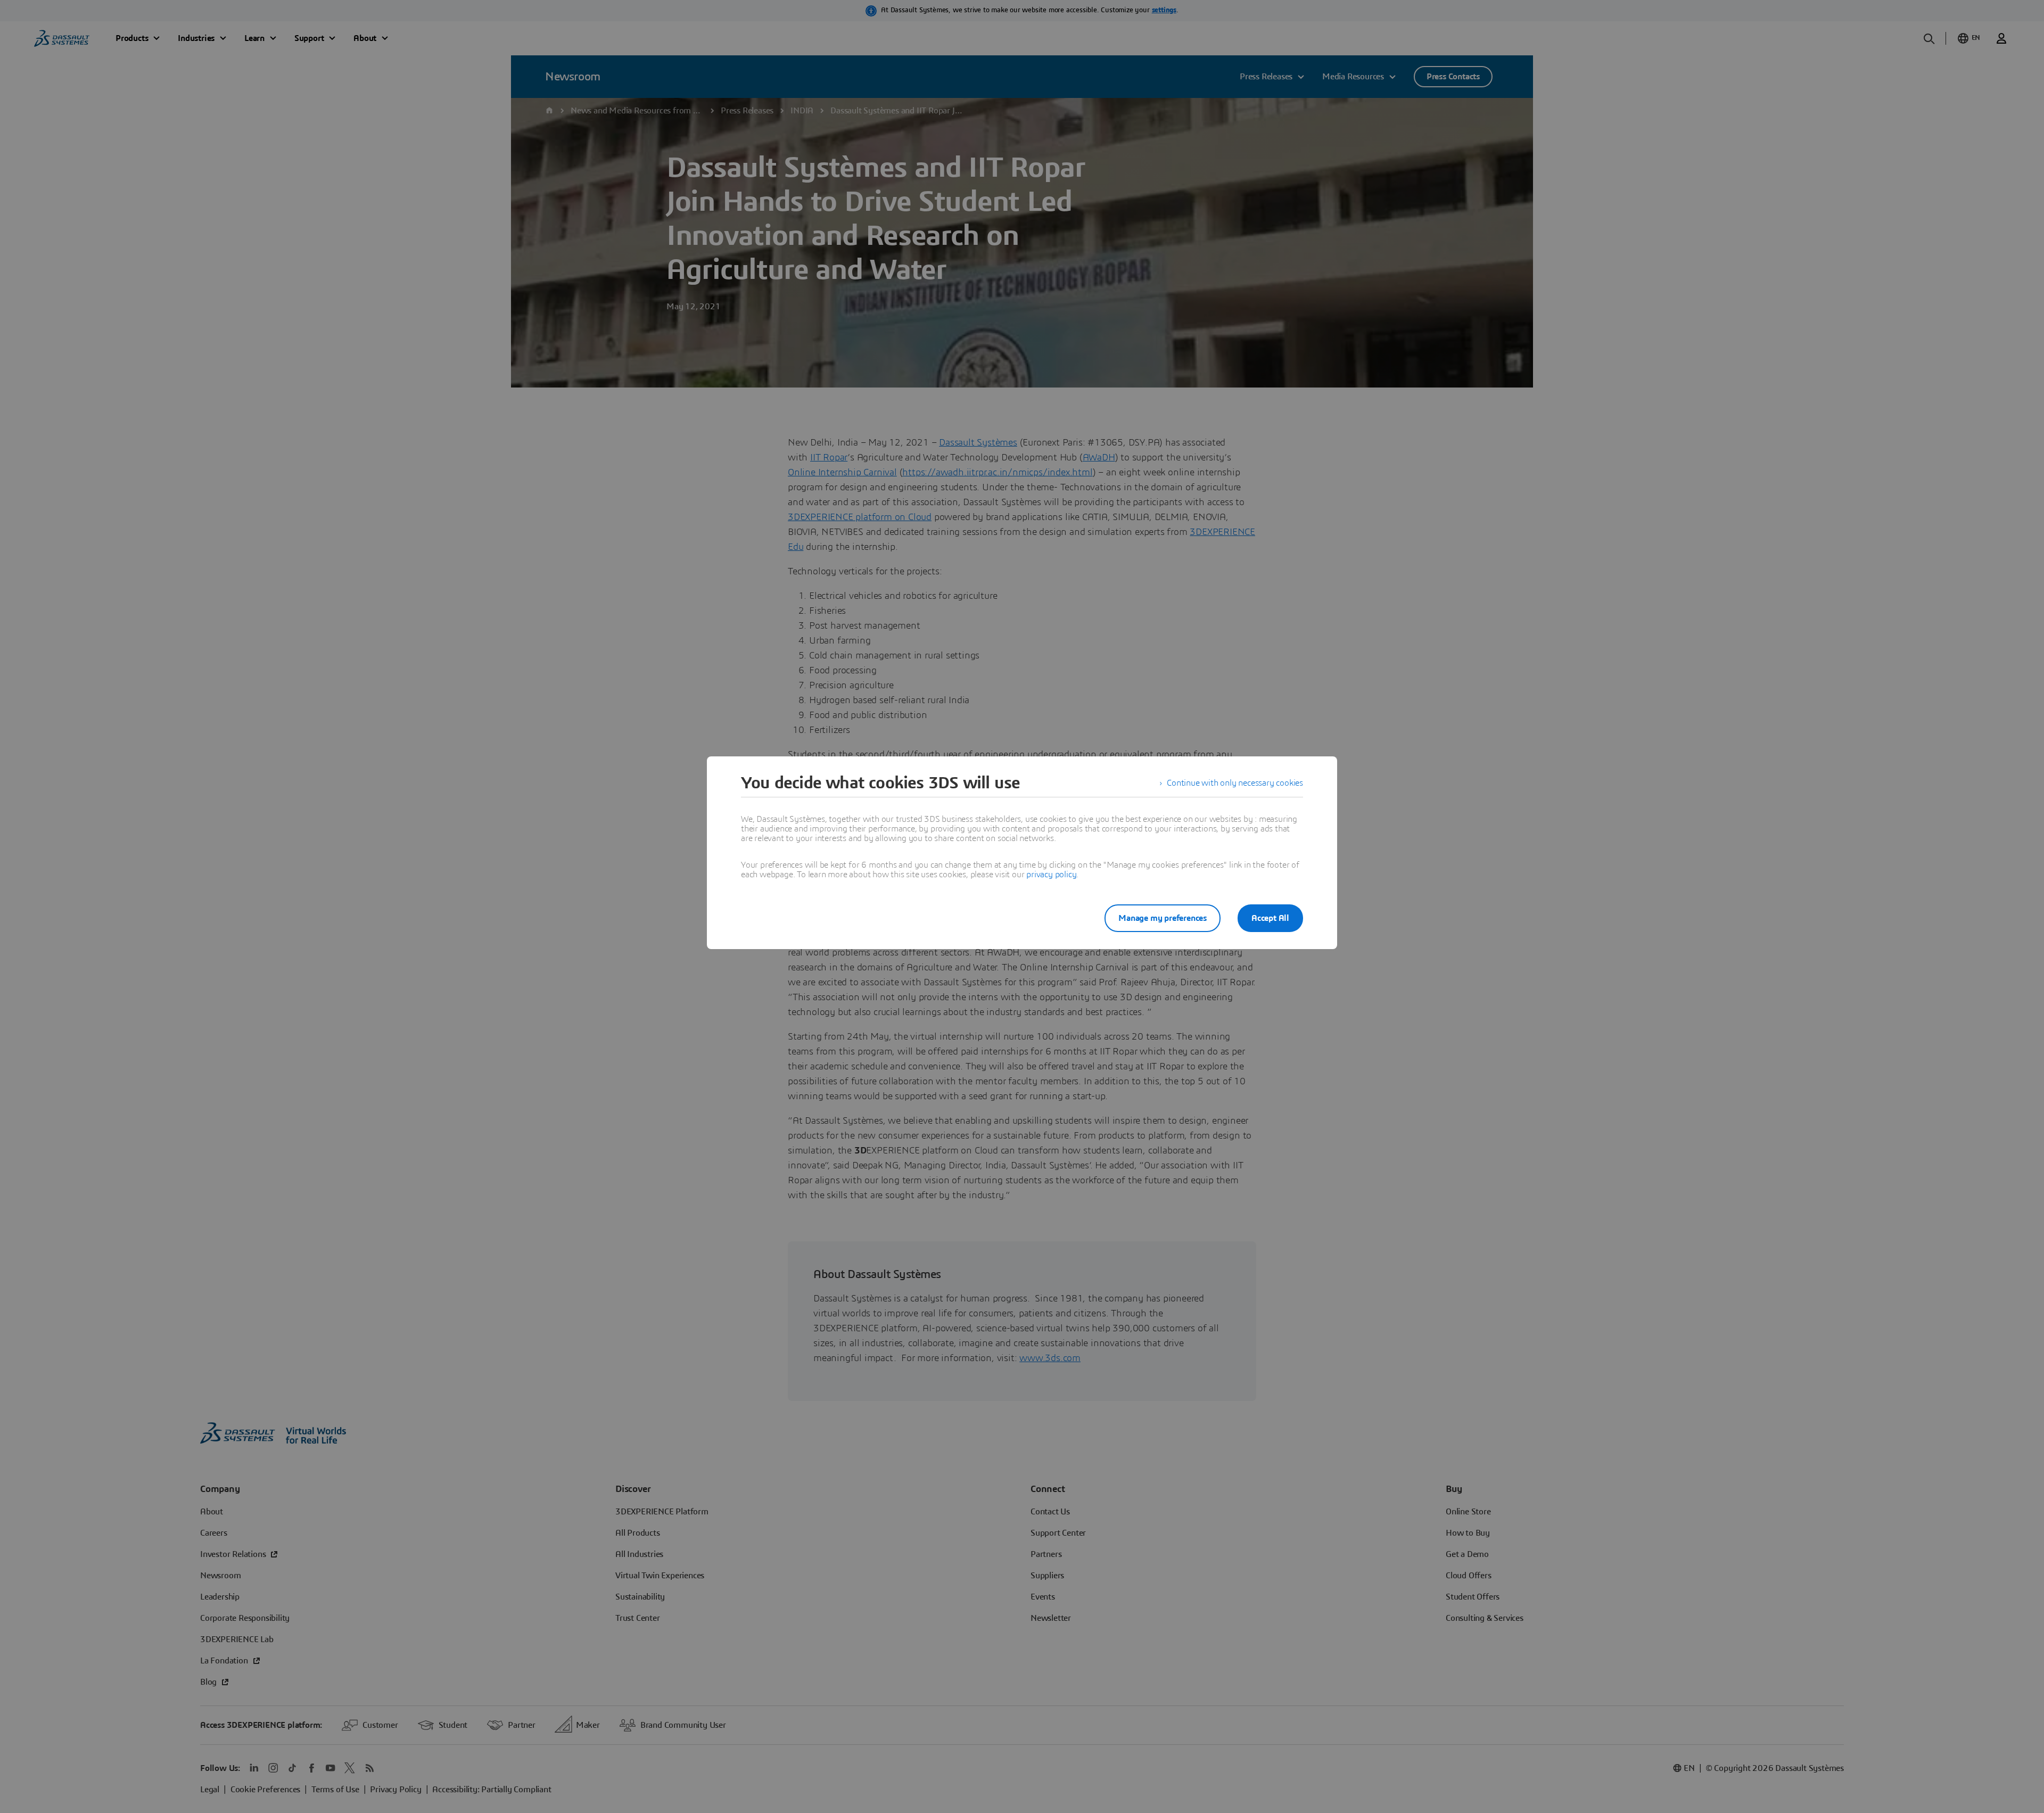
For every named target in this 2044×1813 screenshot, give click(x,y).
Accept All (1270, 918)
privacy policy (1051, 875)
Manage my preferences (1163, 918)
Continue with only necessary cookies (1235, 783)
